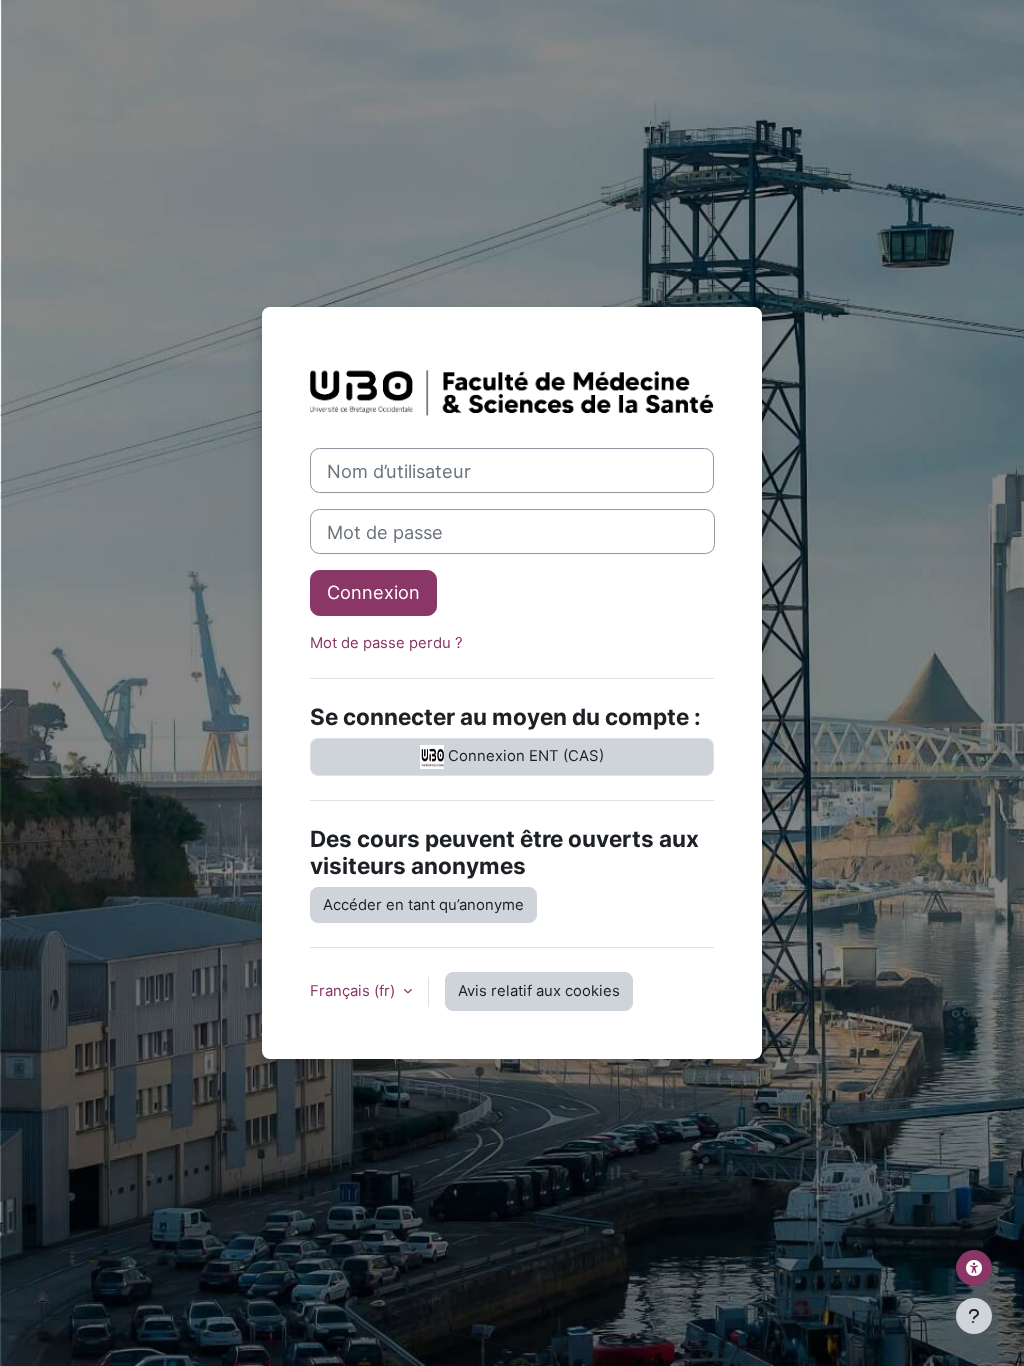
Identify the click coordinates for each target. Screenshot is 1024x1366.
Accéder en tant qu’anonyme (423, 905)
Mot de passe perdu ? (386, 643)
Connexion (373, 592)
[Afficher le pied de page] (974, 1316)
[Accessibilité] (974, 1268)
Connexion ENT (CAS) (524, 756)
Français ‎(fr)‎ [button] (354, 991)
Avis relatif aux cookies (539, 991)
